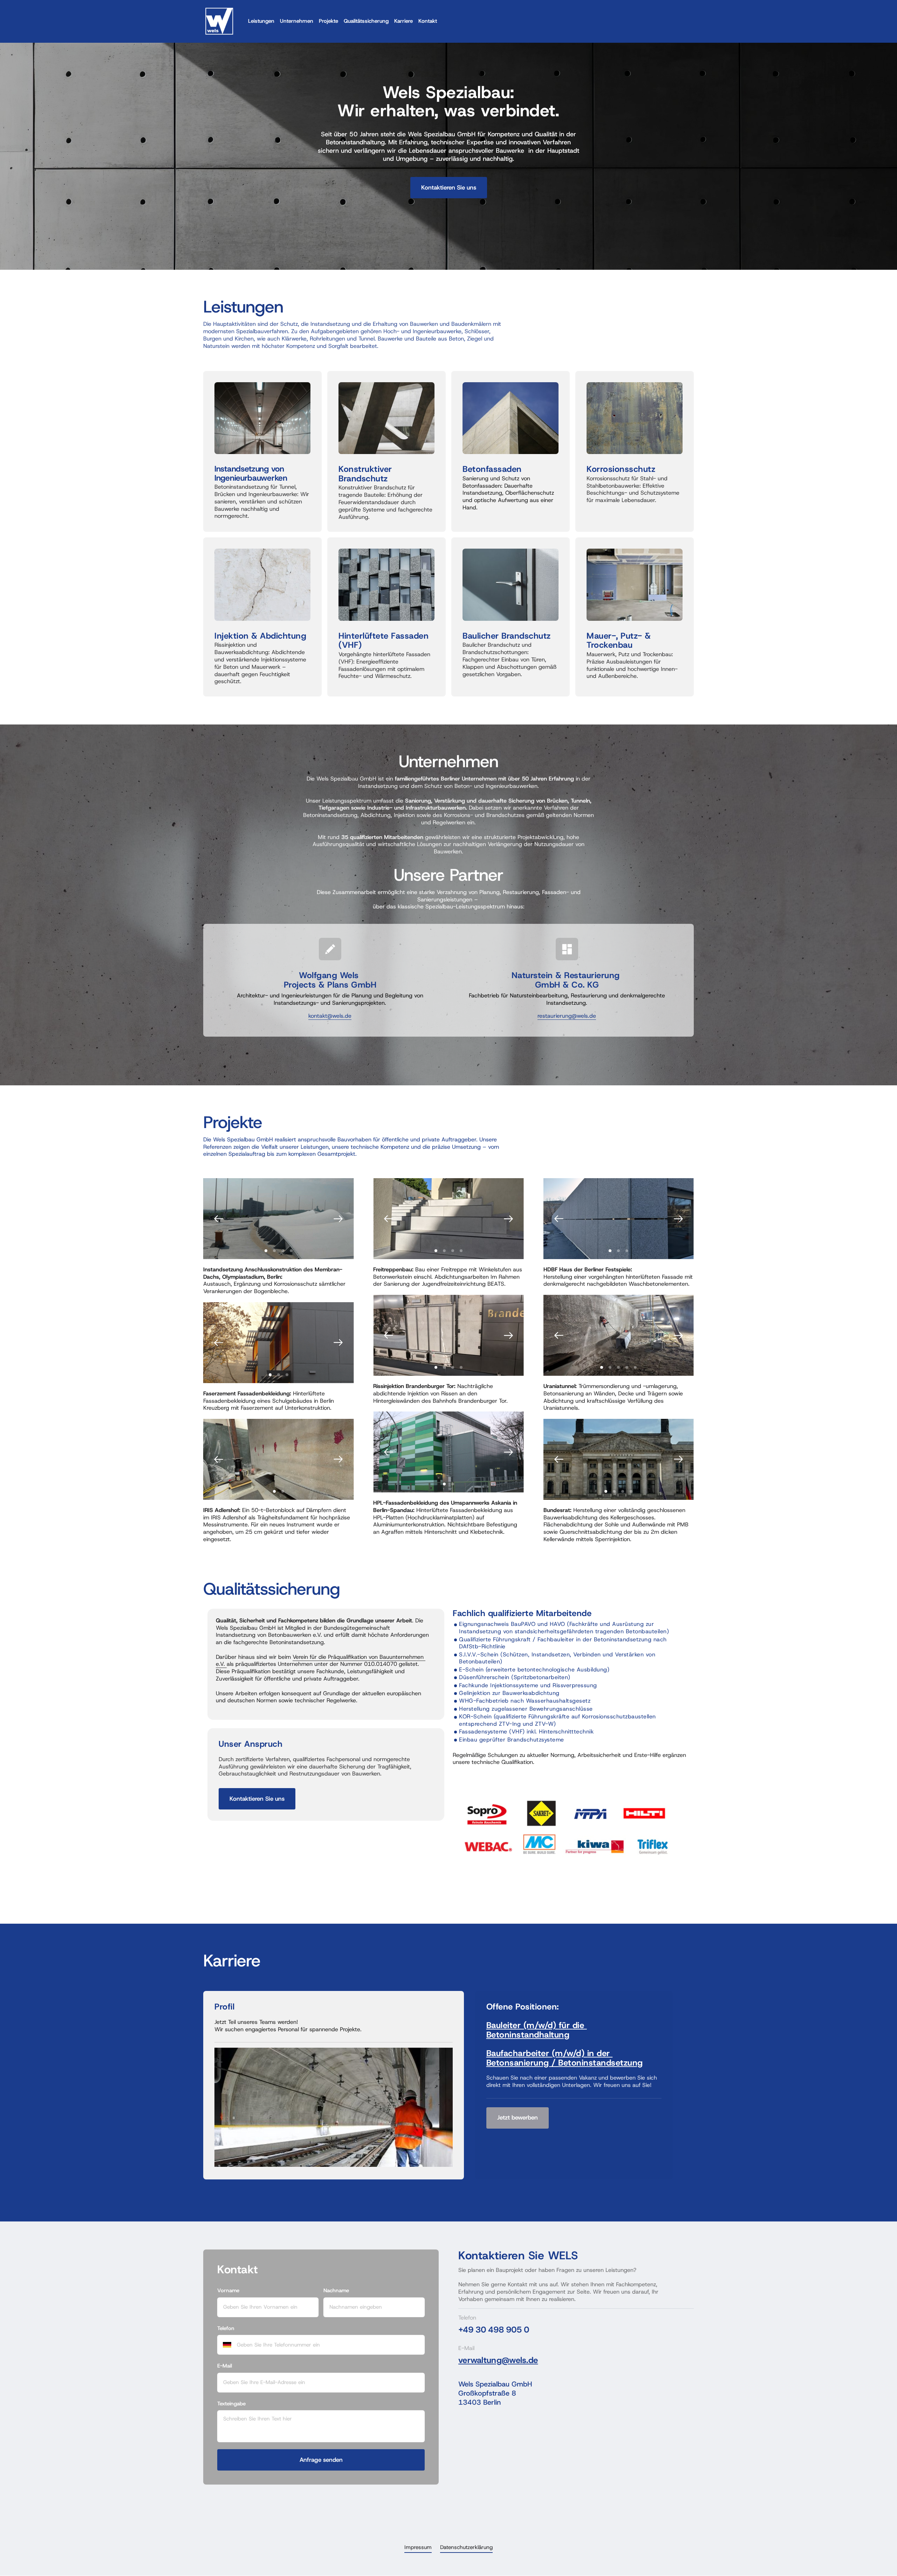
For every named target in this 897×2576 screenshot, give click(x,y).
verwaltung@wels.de (498, 2360)
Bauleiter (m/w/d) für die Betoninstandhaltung (537, 2030)
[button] (338, 1219)
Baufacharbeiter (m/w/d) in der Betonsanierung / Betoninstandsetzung (565, 2058)
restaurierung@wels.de (567, 1016)
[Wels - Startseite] (219, 21)
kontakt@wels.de (330, 1016)
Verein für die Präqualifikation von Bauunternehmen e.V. (321, 1661)
